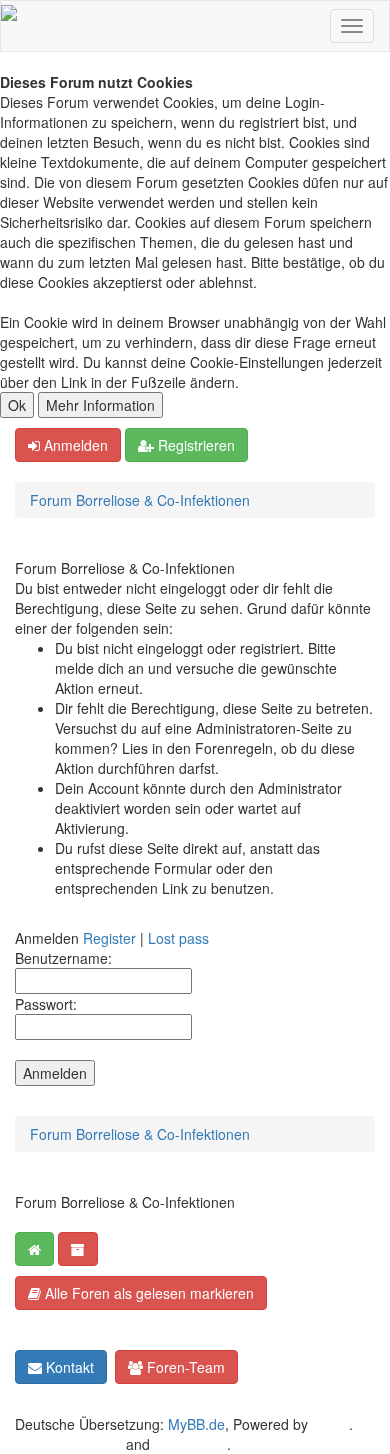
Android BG (190, 1444)
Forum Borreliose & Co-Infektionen (140, 500)
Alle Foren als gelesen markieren (147, 1293)
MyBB (330, 1424)
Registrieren (194, 445)
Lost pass (178, 938)
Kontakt (68, 1367)
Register (109, 938)
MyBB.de (196, 1424)
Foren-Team (184, 1367)
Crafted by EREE (68, 1444)
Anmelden (74, 445)
